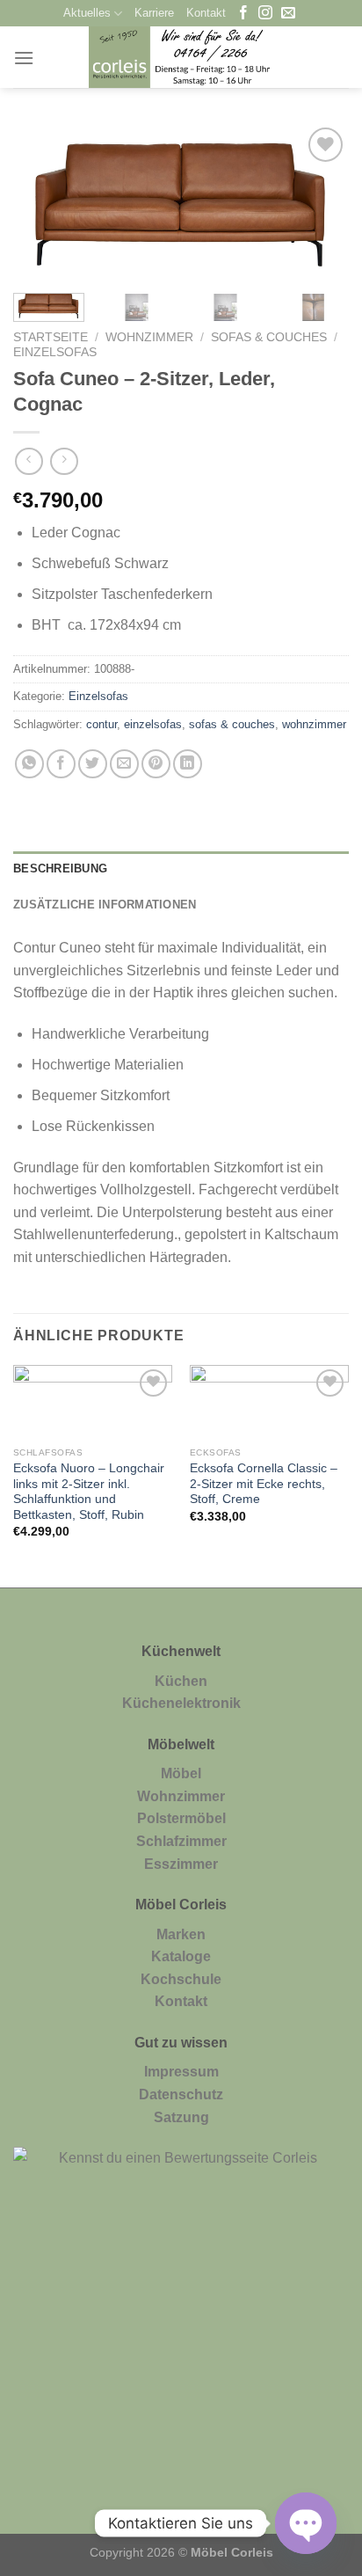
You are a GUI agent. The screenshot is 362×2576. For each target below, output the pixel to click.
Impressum (181, 2072)
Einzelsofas (55, 352)
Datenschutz (181, 2094)
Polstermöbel (181, 1818)
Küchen (181, 1681)
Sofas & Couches (269, 337)
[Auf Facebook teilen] (61, 764)
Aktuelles (87, 13)
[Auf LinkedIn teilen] (188, 764)
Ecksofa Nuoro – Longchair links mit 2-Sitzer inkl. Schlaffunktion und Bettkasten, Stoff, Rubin (89, 1492)
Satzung (181, 2117)
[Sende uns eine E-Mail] (288, 14)
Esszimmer (181, 1864)
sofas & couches (232, 724)
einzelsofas (153, 724)
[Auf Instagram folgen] (265, 14)
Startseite (51, 337)
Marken (181, 1934)
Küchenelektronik (181, 1703)
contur (101, 724)
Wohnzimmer (149, 337)
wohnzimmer (314, 724)
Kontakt (206, 13)
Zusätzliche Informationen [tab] (105, 905)
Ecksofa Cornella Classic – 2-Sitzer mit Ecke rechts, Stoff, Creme (264, 1484)
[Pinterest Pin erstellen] (156, 764)
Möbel (181, 1773)
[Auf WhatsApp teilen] (29, 764)
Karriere (154, 13)
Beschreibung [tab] (60, 868)
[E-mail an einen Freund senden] (124, 764)
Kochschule (181, 1979)
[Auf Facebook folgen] (243, 14)
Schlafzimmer (181, 1841)
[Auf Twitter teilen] (93, 764)
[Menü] (24, 58)
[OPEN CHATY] (306, 2523)
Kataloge (181, 1956)
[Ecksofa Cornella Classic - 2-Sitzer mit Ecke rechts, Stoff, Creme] (269, 1402)
